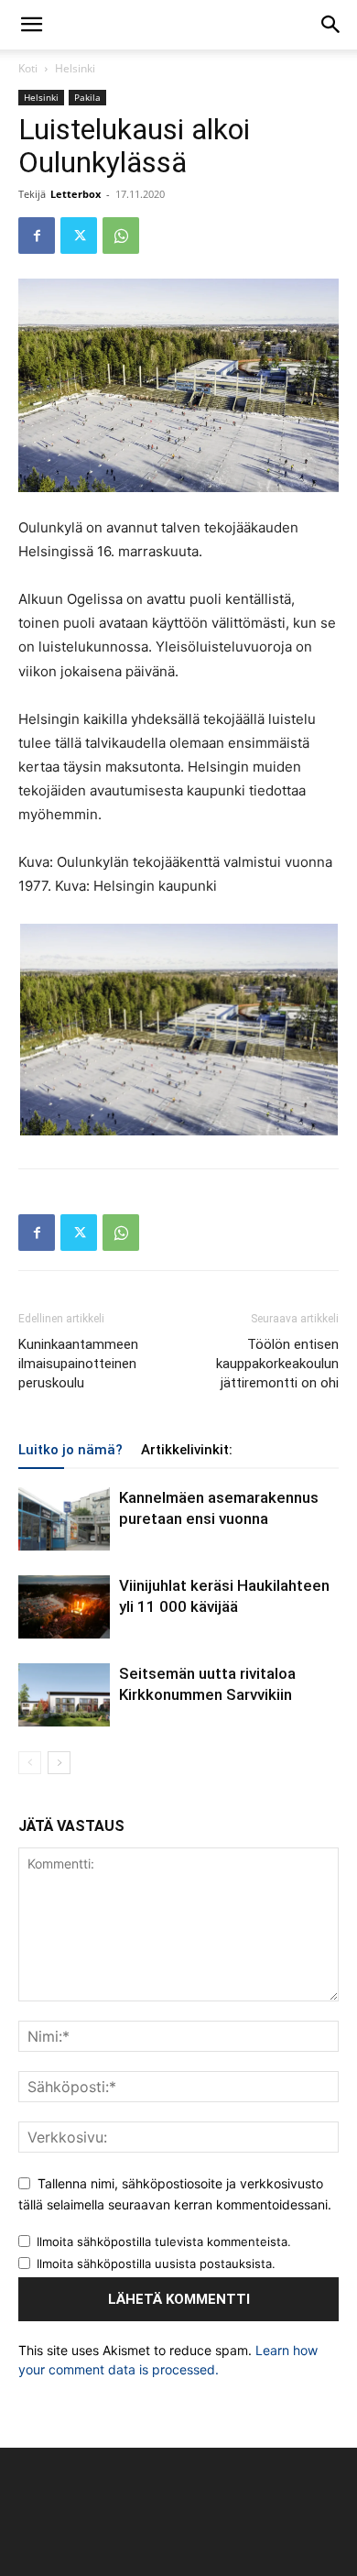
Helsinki (75, 68)
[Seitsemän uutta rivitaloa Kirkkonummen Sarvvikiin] (64, 1695)
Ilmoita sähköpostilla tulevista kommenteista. (164, 2242)
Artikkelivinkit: (187, 1450)
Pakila (87, 97)
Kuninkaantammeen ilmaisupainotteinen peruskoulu (78, 1364)
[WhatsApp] (121, 236)
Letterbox (76, 194)
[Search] (331, 25)
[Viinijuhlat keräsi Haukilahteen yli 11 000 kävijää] (64, 1607)
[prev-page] (30, 1763)
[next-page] (59, 1763)
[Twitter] (79, 236)
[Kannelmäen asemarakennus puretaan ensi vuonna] (64, 1519)
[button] (31, 25)
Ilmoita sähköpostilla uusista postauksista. (156, 2264)
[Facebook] (37, 236)
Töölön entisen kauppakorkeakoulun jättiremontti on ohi (277, 1364)
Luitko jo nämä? (70, 1450)
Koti (28, 68)
